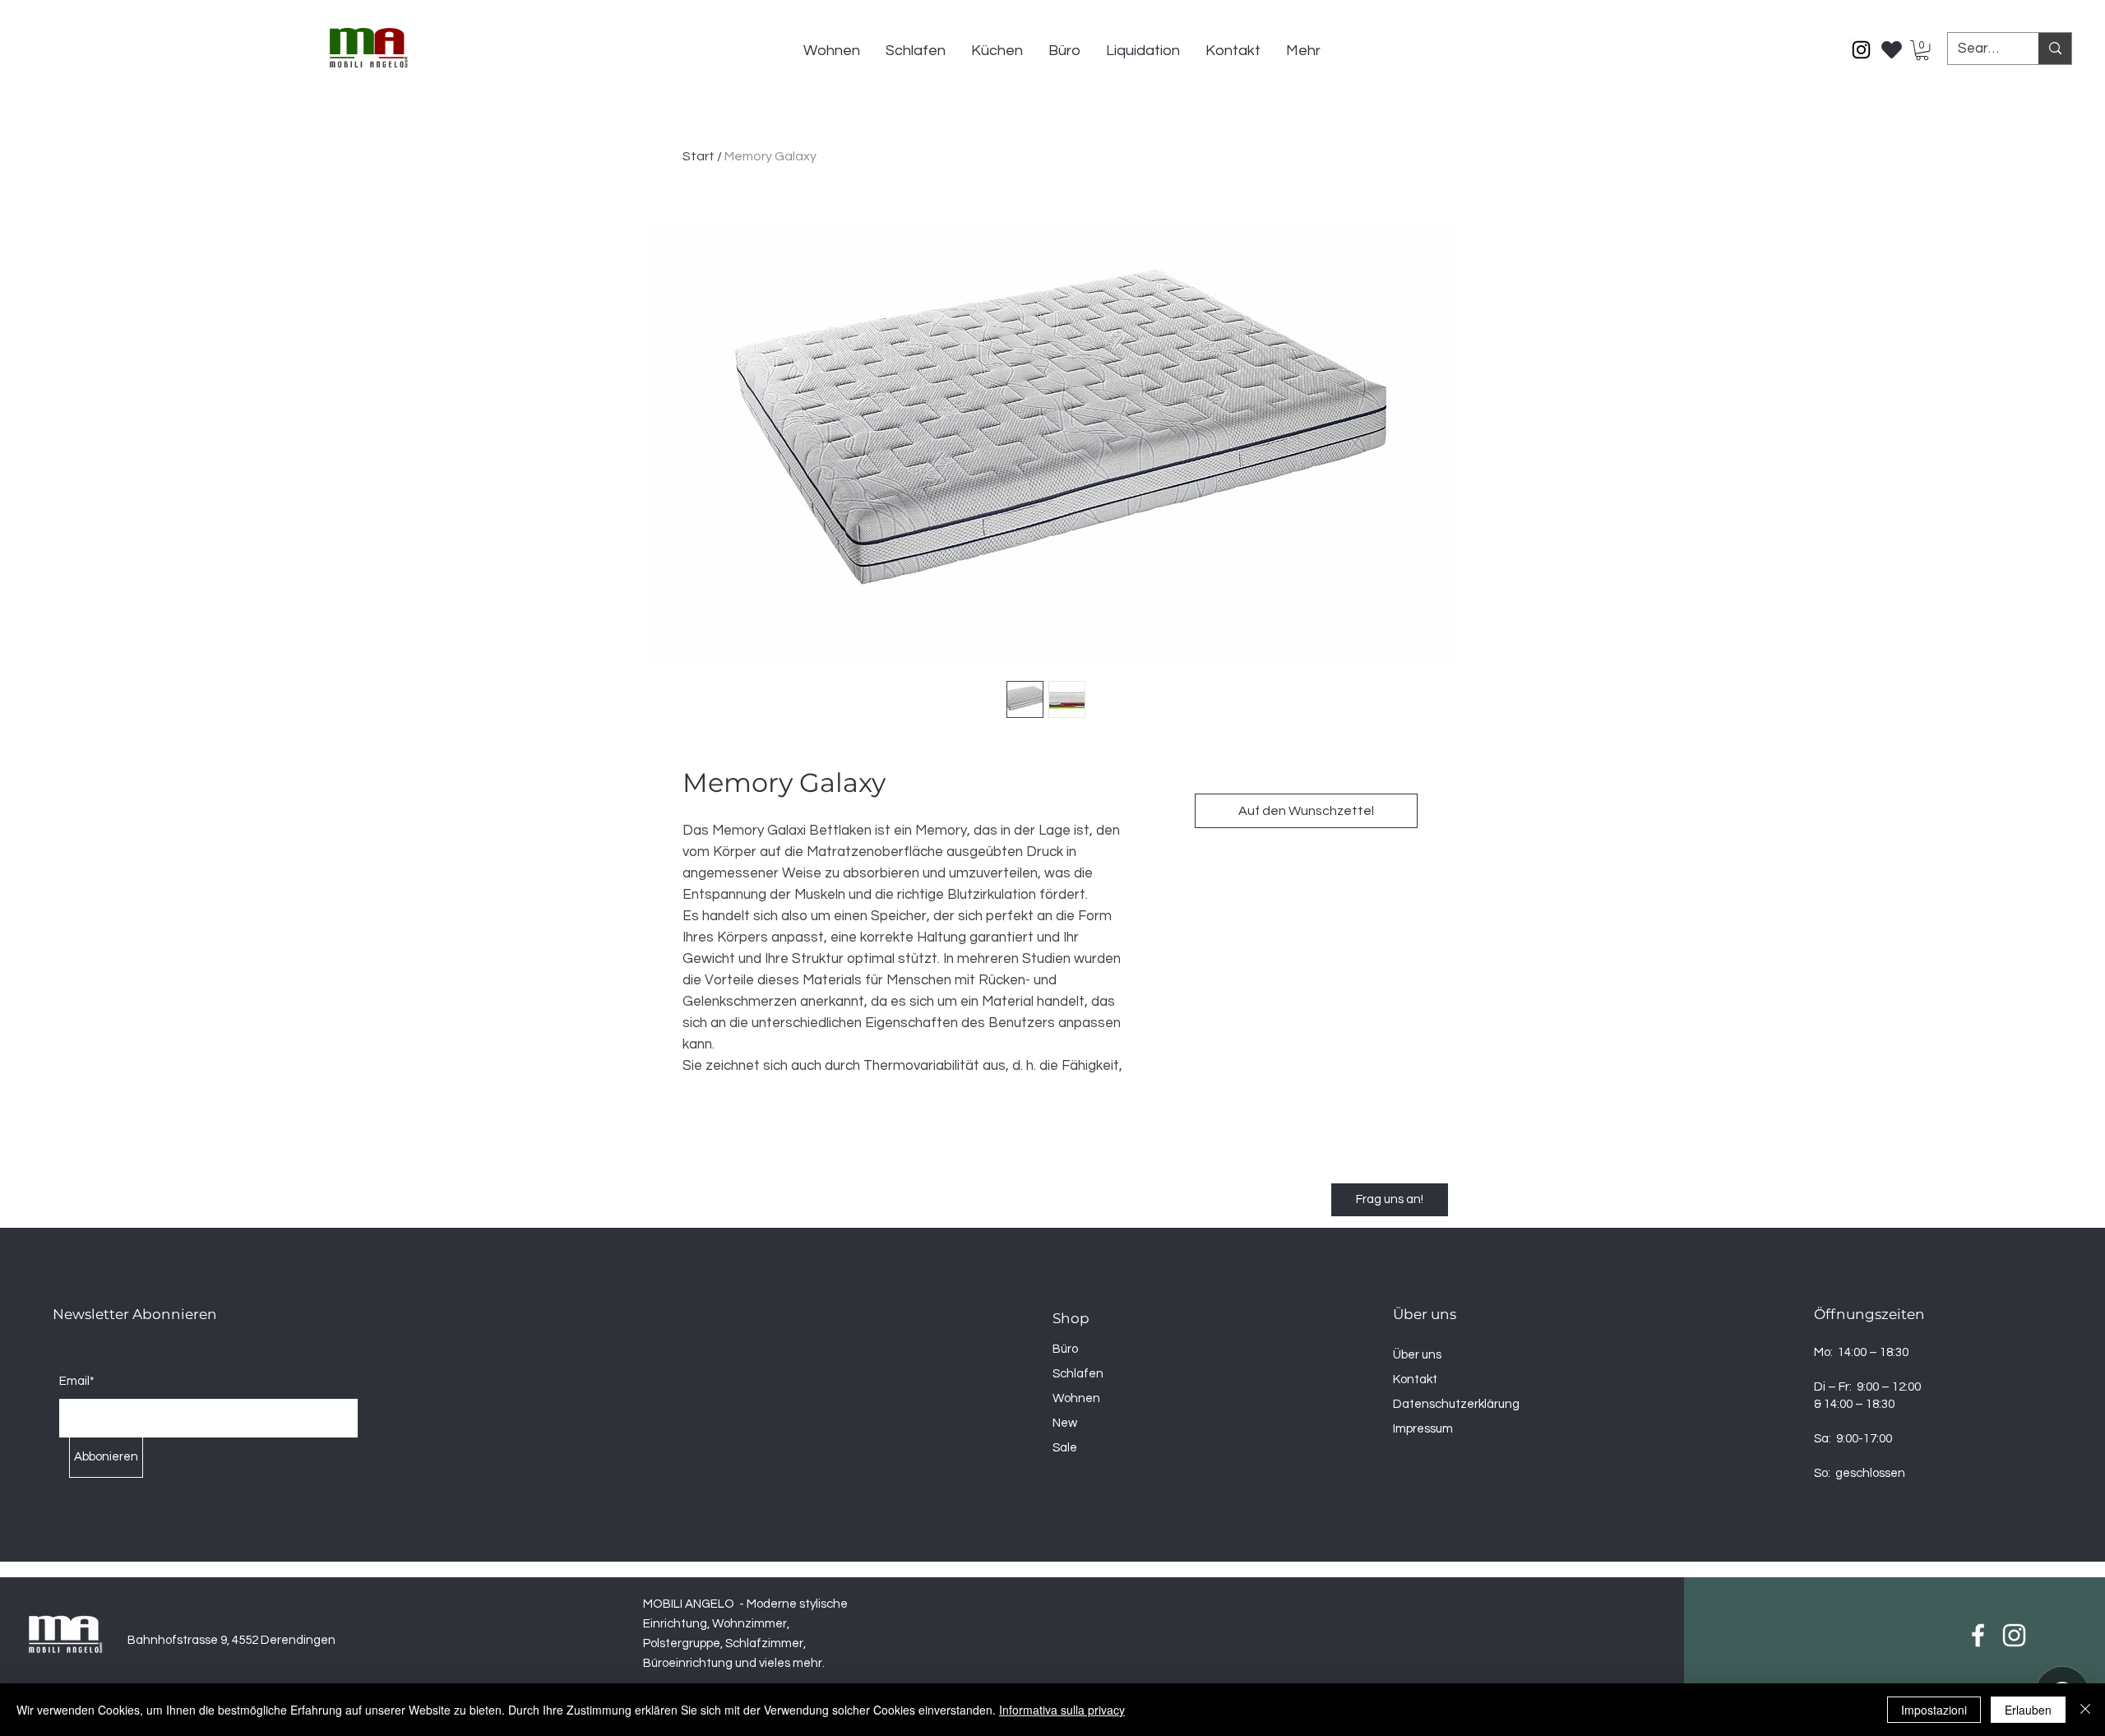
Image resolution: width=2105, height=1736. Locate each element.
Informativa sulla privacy (1062, 1710)
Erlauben (2028, 1710)
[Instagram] (1861, 50)
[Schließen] (2085, 1710)
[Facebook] (1978, 1635)
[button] (1922, 50)
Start (699, 156)
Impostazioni (1934, 1710)
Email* (77, 1381)
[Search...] (2055, 49)
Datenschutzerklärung (1456, 1404)
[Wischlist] (1892, 45)
